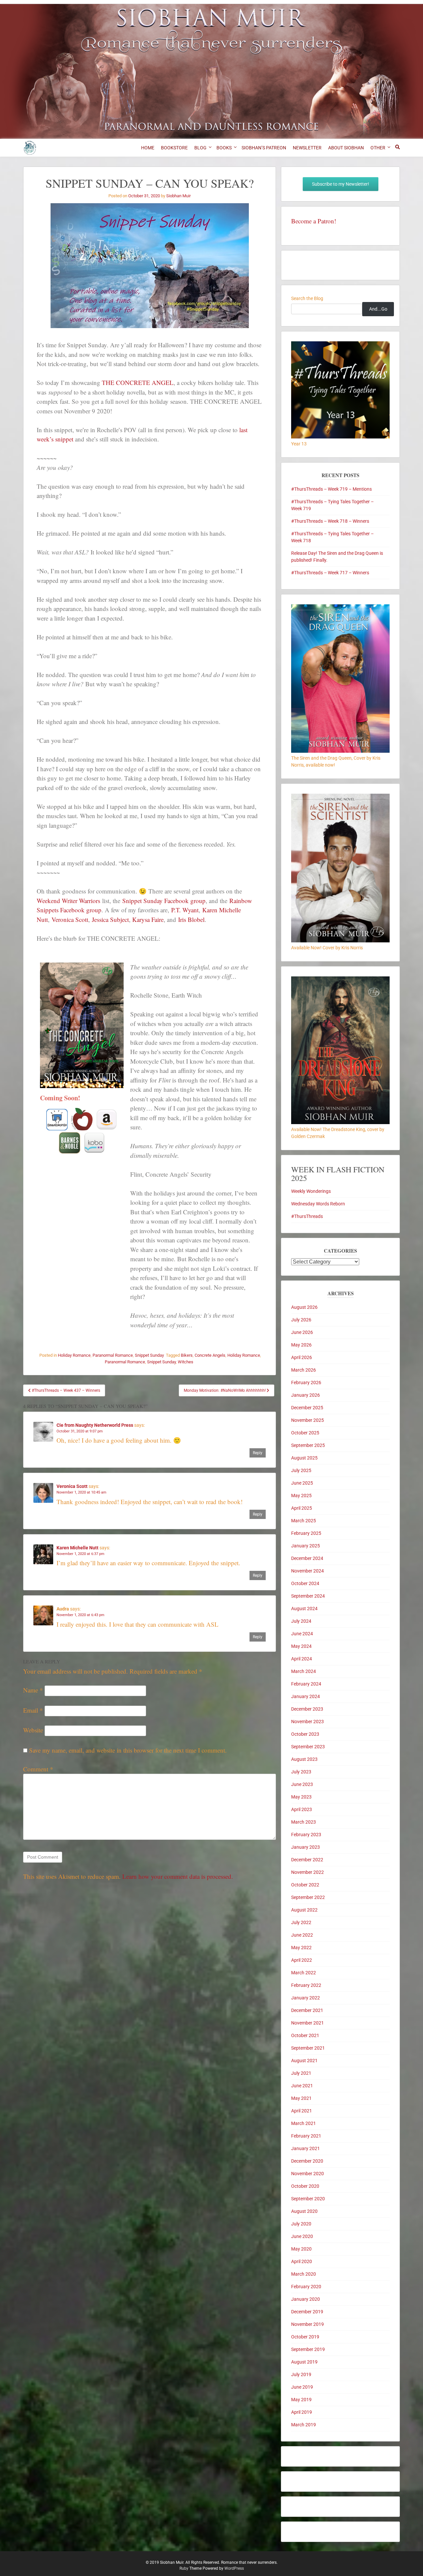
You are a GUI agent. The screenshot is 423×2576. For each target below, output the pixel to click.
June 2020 (302, 2236)
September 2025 (308, 1445)
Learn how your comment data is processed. (178, 1876)
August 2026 (304, 1307)
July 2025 (301, 1470)
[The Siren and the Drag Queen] (340, 751)
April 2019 (302, 2412)
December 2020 (307, 2161)
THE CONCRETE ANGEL (138, 382)
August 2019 (304, 2362)
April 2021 (302, 2111)
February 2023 (306, 1835)
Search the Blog (307, 298)
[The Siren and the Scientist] (340, 941)
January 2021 (306, 2148)
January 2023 (306, 1847)
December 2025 (307, 1408)
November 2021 (308, 2023)
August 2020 (304, 2211)
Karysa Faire (148, 919)
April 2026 (302, 1357)
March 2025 (304, 1521)
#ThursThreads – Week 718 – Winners (330, 521)
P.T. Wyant (185, 910)
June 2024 (302, 1634)
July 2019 (301, 2374)
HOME (148, 148)
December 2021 (307, 2010)
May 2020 (301, 2249)
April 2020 (302, 2261)
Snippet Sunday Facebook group (164, 901)
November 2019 (308, 2324)
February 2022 (306, 1985)
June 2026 (302, 1332)
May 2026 (301, 1345)
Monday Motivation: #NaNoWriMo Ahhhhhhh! (225, 1390)
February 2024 (306, 1684)
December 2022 (307, 1860)
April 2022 (302, 1960)
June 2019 (302, 2387)
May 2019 (301, 2400)
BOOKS (224, 148)
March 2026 (304, 1370)
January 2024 (306, 1696)
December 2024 (307, 1558)
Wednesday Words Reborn (318, 1204)
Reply (258, 1453)
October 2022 (305, 1885)
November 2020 (308, 2174)
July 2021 (301, 2073)
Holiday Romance (74, 1355)
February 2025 (306, 1533)
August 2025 (304, 1458)
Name (33, 1690)
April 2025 (302, 1508)
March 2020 (304, 2274)
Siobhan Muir (178, 196)
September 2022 (308, 1897)
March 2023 (304, 1822)
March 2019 (304, 2425)
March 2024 (304, 1671)
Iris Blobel (191, 919)
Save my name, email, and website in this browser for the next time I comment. (128, 1750)
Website (33, 1730)
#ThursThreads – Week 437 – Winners (65, 1390)
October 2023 (305, 1734)
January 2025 (306, 1546)
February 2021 (306, 2136)
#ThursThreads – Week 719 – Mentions (331, 489)
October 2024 (305, 1583)
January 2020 (306, 2299)
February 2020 (306, 2287)
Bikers (187, 1355)
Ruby (184, 2568)
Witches (186, 1362)
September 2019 (308, 2349)
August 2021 (304, 2061)
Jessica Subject (110, 919)
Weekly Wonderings (311, 1191)
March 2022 (304, 1973)
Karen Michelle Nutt (77, 1548)
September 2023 (308, 1747)
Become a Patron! (314, 221)
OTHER (378, 148)
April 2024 (302, 1659)
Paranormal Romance (113, 1355)
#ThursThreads (307, 1216)
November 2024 (308, 1571)
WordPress (234, 2568)
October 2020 (305, 2186)
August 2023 (304, 1759)
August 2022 (304, 1910)
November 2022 (308, 1872)
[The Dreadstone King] (340, 1122)
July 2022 (301, 1922)
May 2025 (301, 1496)
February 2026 (306, 1383)
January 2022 (306, 1998)
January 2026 (306, 1395)
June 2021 (302, 2086)
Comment (38, 1769)
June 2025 (302, 1483)
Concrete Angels (210, 1355)
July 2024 (301, 1621)
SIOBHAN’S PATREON (264, 148)
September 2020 (308, 2199)
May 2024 (301, 1646)
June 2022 (302, 1935)
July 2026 (301, 1320)
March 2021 (304, 2123)
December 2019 (307, 2312)
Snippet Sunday (149, 1355)
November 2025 (308, 1420)
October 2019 (305, 2337)
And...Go (378, 309)
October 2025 (305, 1433)
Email (33, 1710)
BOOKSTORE (174, 148)
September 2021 (308, 2048)
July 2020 (301, 2224)
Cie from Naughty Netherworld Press (95, 1425)
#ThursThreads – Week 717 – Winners (330, 573)
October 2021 (305, 2035)
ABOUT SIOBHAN (346, 148)
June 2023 (302, 1784)
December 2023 (307, 1709)
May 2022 (301, 1948)
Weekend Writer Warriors (68, 901)
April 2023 (302, 1809)
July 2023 (301, 1772)
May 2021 (301, 2098)
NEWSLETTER (307, 148)
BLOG (200, 148)
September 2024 (308, 1596)
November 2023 (308, 1722)
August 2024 (304, 1609)
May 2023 (301, 1797)
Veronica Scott (70, 919)
